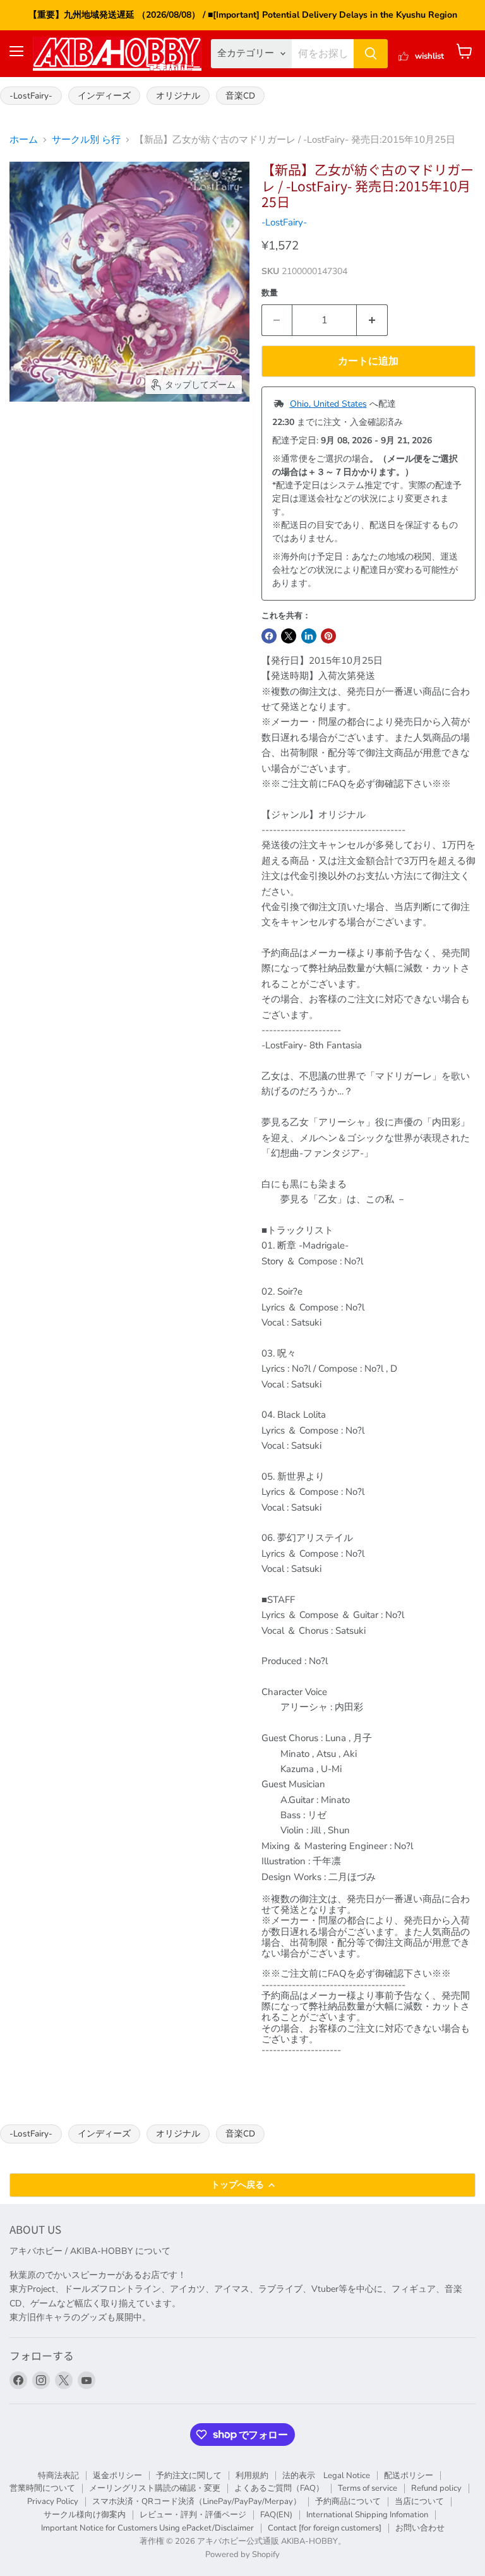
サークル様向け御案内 (85, 2515)
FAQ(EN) (276, 2515)
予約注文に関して (189, 2476)
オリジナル (178, 96)
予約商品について (348, 2501)
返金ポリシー (117, 2476)
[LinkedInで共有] (309, 636)
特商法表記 (58, 2476)
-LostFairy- (31, 96)
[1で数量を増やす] (372, 320)
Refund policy (436, 2488)
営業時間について (42, 2488)
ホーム (24, 140)
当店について (419, 2501)
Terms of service (368, 2488)
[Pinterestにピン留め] (328, 636)
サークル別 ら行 (86, 140)
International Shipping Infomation (367, 2515)
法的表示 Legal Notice (326, 2476)
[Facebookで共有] (269, 636)
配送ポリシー (409, 2476)
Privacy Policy (53, 2501)
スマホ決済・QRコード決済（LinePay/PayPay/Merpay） (197, 2501)
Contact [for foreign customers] (325, 2528)
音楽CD (240, 96)
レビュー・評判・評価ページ (193, 2515)
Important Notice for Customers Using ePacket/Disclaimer (147, 2528)
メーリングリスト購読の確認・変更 (155, 2488)
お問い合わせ (420, 2528)
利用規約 (252, 2476)
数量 (270, 293)
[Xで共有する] (289, 636)
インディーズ (104, 96)
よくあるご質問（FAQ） (279, 2488)
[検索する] (371, 54)
